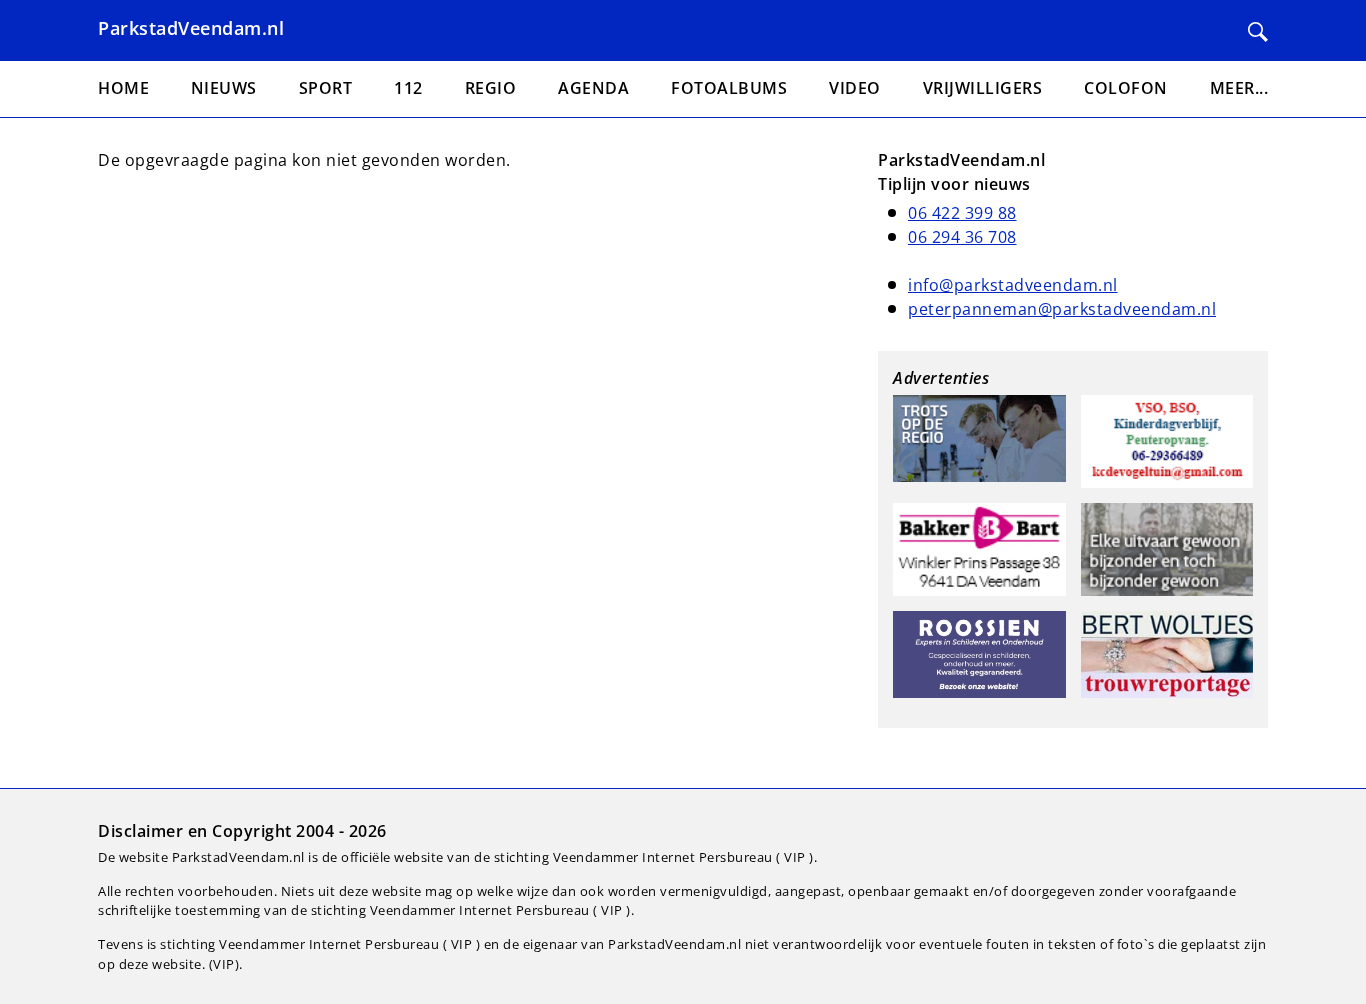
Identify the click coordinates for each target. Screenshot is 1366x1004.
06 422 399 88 (962, 213)
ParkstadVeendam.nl (191, 28)
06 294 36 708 (962, 237)
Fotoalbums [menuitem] (729, 88)
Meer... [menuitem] (1239, 88)
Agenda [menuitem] (593, 88)
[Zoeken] (1258, 32)
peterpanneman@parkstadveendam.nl (1062, 309)
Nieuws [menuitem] (224, 88)
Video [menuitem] (855, 88)
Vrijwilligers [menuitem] (983, 88)
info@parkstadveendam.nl (1013, 285)
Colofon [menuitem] (1126, 88)
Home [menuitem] (123, 88)
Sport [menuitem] (326, 88)
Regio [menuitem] (491, 88)
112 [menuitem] (408, 88)
